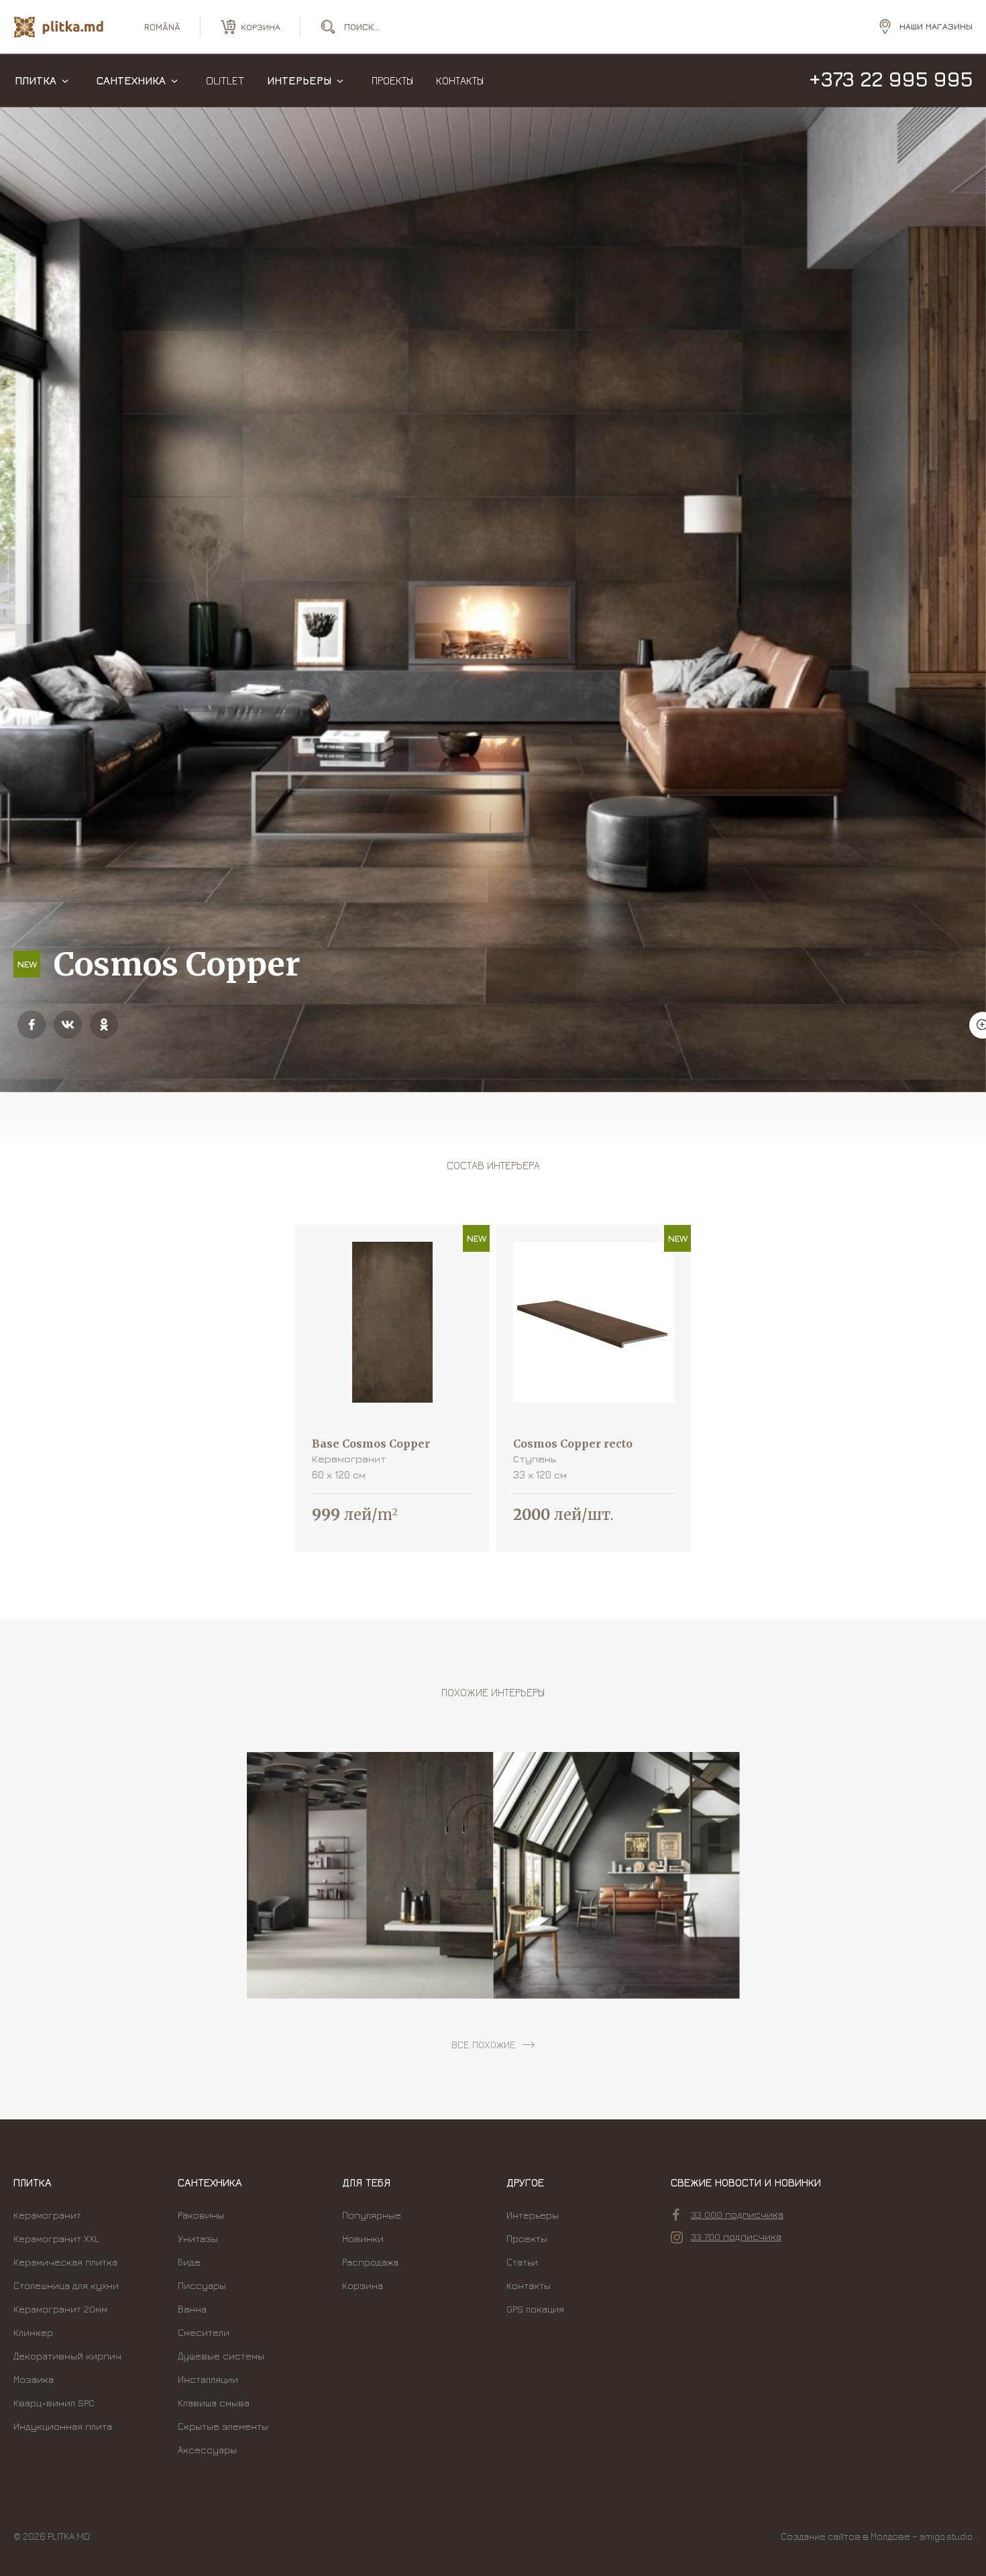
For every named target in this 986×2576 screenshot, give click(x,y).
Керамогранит (47, 2215)
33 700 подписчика (736, 2236)
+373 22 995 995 (890, 79)
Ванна (192, 2309)
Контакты (460, 80)
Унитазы (198, 2238)
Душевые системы (221, 2356)
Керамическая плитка (65, 2262)
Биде (189, 2262)
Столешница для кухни (66, 2285)
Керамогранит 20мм (60, 2309)
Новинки (363, 2238)
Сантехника (131, 80)
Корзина (363, 2285)
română (162, 27)
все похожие (484, 2045)
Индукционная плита (63, 2426)
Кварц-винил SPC (54, 2403)
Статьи (522, 2262)
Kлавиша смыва (214, 2403)
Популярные (372, 2215)
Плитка (36, 80)
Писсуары (202, 2285)
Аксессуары (207, 2450)
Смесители (204, 2332)
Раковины (201, 2215)
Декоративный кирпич (67, 2356)
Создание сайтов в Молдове (845, 2536)
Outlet (225, 80)
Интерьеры (299, 80)
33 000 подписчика (737, 2214)
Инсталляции (208, 2379)
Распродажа (370, 2262)
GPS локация (535, 2309)
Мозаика (34, 2379)
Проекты (392, 80)
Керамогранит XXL (56, 2238)
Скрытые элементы (223, 2426)
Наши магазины (936, 26)
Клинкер (33, 2332)
